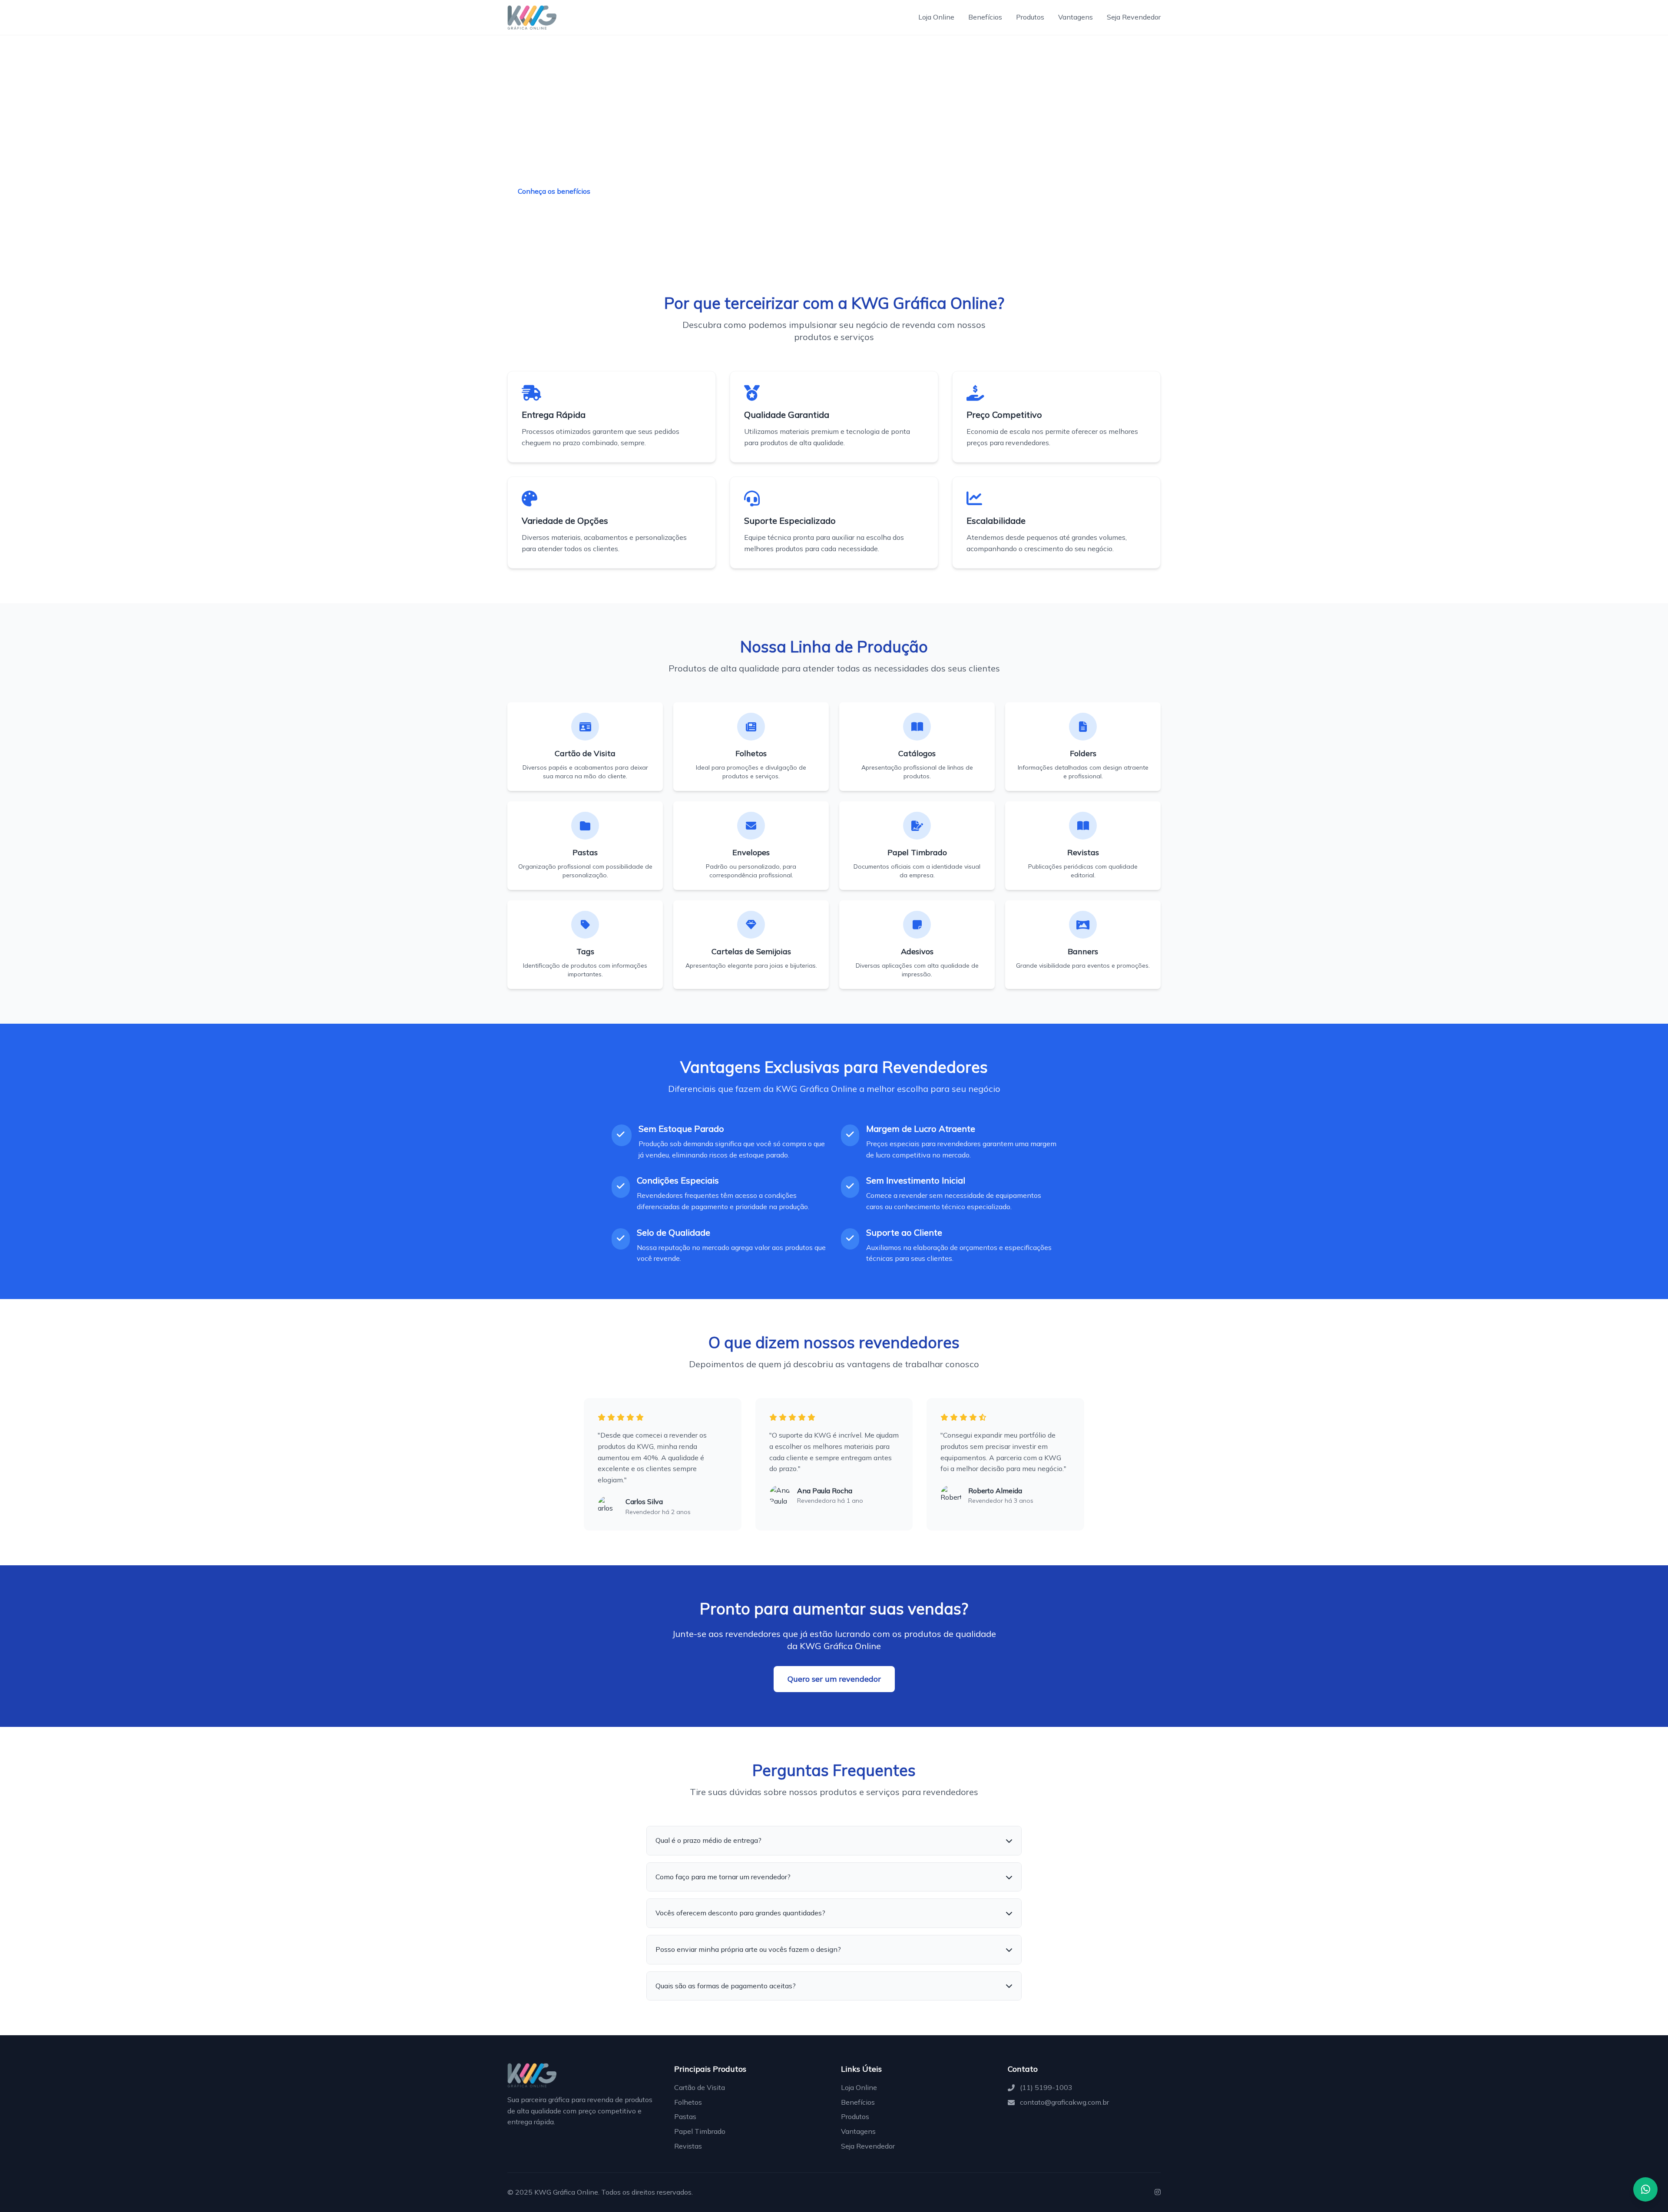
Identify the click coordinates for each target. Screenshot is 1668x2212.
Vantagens (1076, 17)
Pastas (685, 2116)
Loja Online (936, 17)
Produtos (1030, 17)
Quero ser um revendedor (834, 1679)
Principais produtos (650, 192)
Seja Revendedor (1134, 17)
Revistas (688, 2146)
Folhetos (688, 2102)
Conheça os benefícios (554, 191)
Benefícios (985, 17)
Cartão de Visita (700, 2087)
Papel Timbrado (700, 2131)
